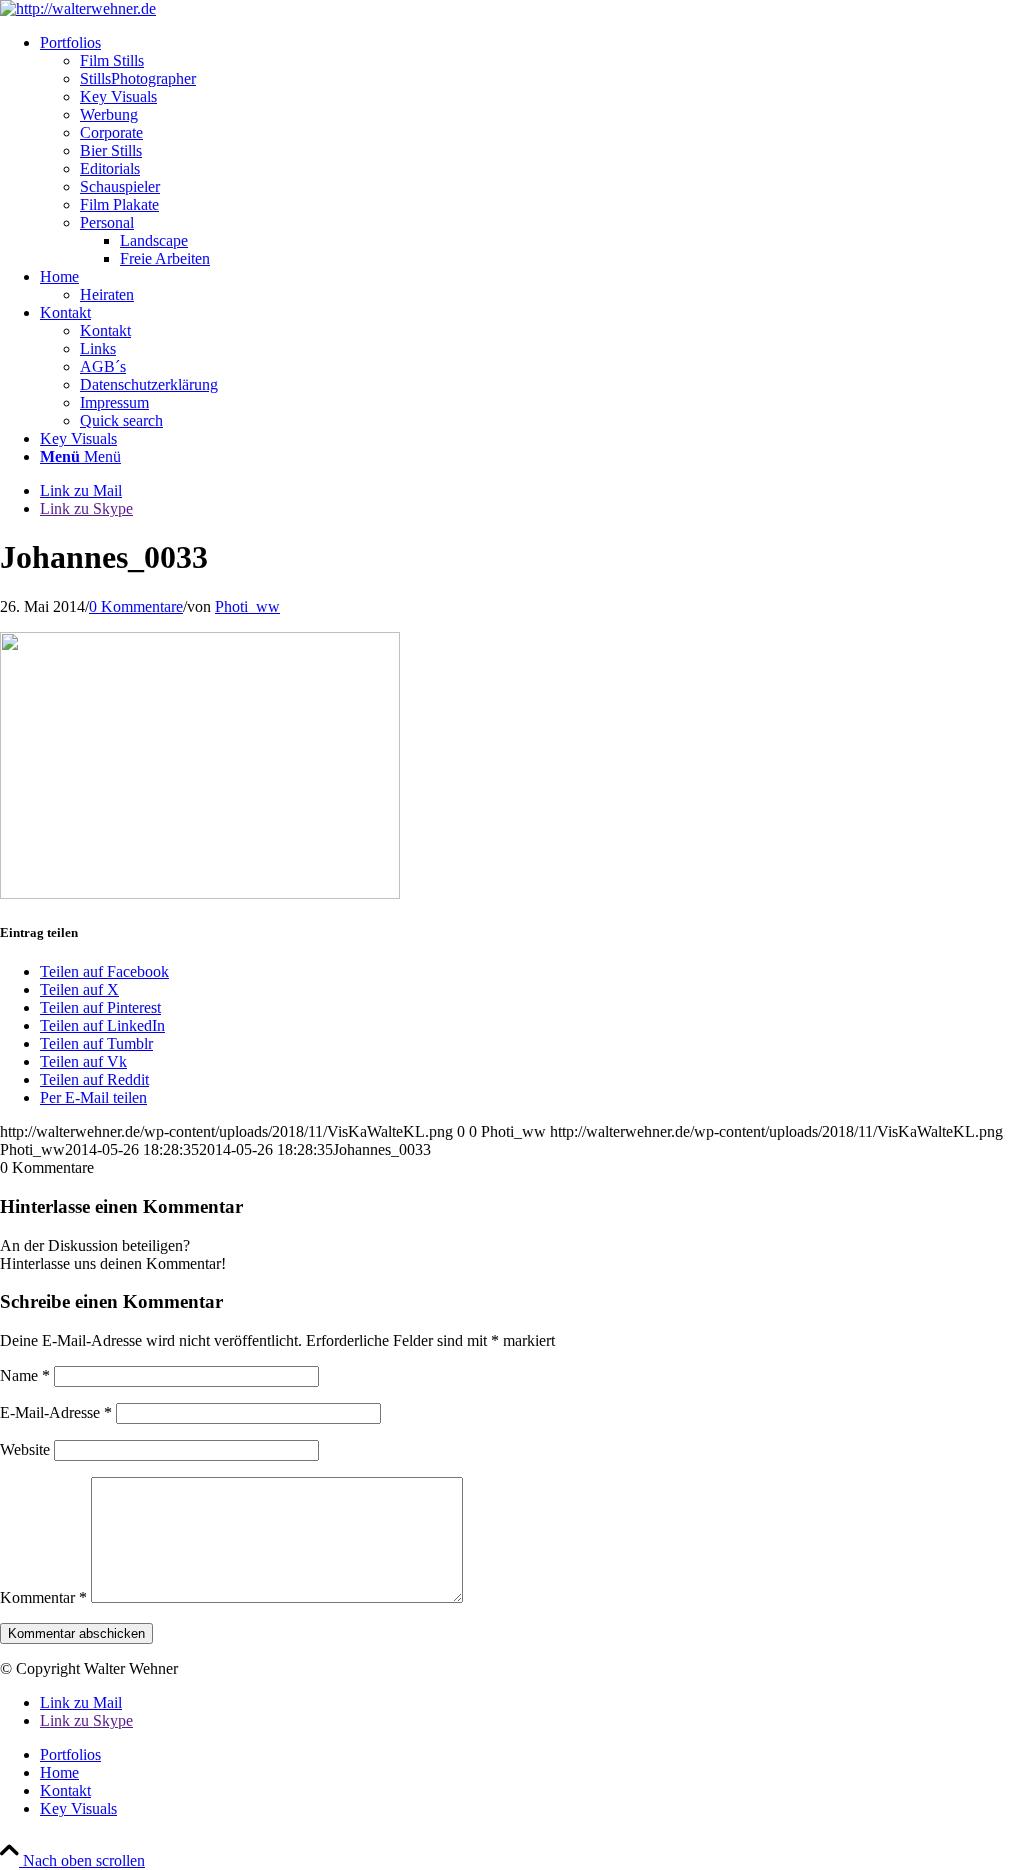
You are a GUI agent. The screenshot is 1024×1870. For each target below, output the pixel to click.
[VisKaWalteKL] (78, 8)
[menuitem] (532, 151)
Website (25, 1449)
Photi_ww (247, 606)
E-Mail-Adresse (56, 1412)
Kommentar (43, 1597)
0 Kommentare (136, 606)
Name (25, 1375)
